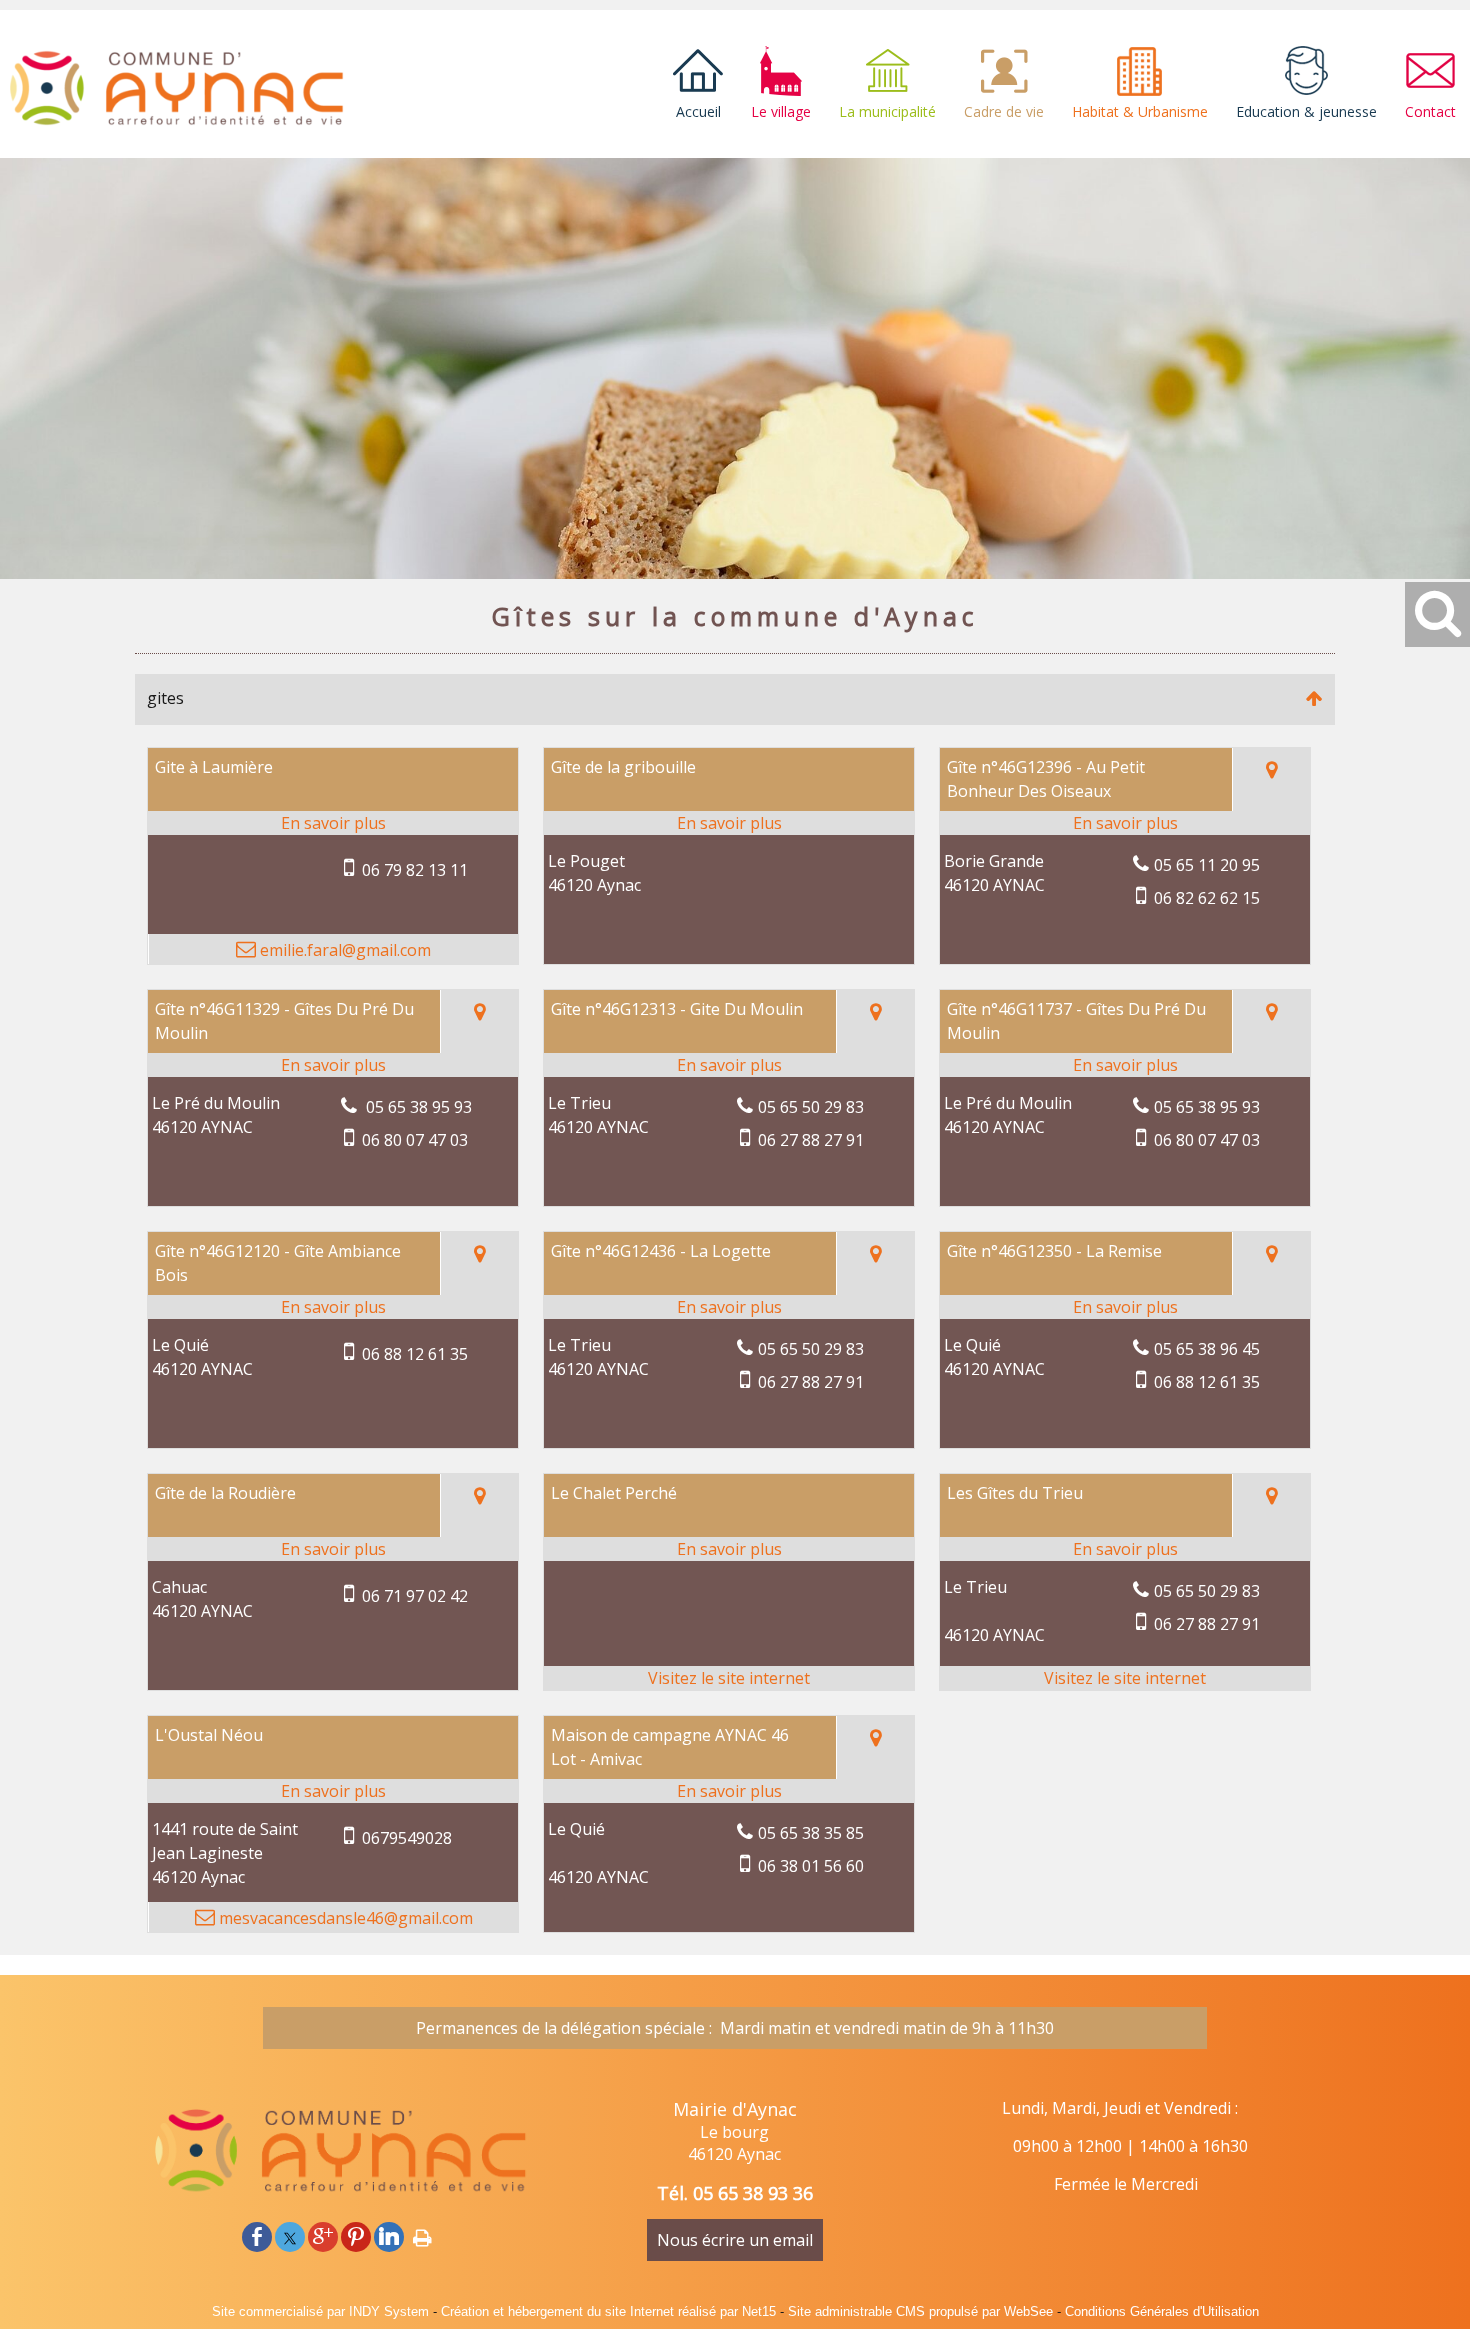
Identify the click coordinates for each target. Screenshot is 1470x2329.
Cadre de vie (1004, 111)
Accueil (698, 111)
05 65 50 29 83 (811, 1107)
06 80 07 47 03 (415, 1140)
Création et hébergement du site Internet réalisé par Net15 (608, 2311)
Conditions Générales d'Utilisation (1162, 2311)
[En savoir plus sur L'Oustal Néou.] (333, 1791)
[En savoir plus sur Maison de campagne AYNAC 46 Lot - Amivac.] (729, 1791)
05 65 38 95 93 (417, 1107)
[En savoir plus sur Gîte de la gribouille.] (729, 823)
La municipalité (887, 111)
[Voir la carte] (1271, 779)
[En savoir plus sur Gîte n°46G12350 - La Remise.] (1125, 1307)
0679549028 (407, 1838)
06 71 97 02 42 (415, 1596)
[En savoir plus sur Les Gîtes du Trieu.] (1125, 1549)
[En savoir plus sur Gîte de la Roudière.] (333, 1549)
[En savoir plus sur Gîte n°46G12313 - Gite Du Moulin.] (729, 1065)
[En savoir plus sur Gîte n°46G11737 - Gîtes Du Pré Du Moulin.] (1125, 1065)
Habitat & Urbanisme (1140, 111)
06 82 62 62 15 (1207, 898)
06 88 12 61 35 (415, 1354)
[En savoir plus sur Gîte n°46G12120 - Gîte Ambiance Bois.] (333, 1307)
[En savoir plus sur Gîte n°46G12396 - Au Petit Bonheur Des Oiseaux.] (1125, 823)
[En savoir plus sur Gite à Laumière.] (333, 823)
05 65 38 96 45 (1207, 1349)
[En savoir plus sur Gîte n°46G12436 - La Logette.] (729, 1307)
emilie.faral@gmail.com (343, 950)
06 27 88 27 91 (811, 1140)
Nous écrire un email (735, 2240)
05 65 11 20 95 (1207, 865)
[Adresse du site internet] (729, 1678)
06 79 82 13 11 (415, 870)
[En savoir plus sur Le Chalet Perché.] (729, 1549)
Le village (781, 111)
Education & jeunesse (1306, 111)
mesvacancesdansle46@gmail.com (344, 1918)
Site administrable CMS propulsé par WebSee (920, 2311)
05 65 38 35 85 (811, 1833)
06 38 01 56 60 (811, 1866)
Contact (1430, 111)
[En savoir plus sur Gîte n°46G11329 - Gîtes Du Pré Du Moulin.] (333, 1065)
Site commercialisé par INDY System (320, 2311)
